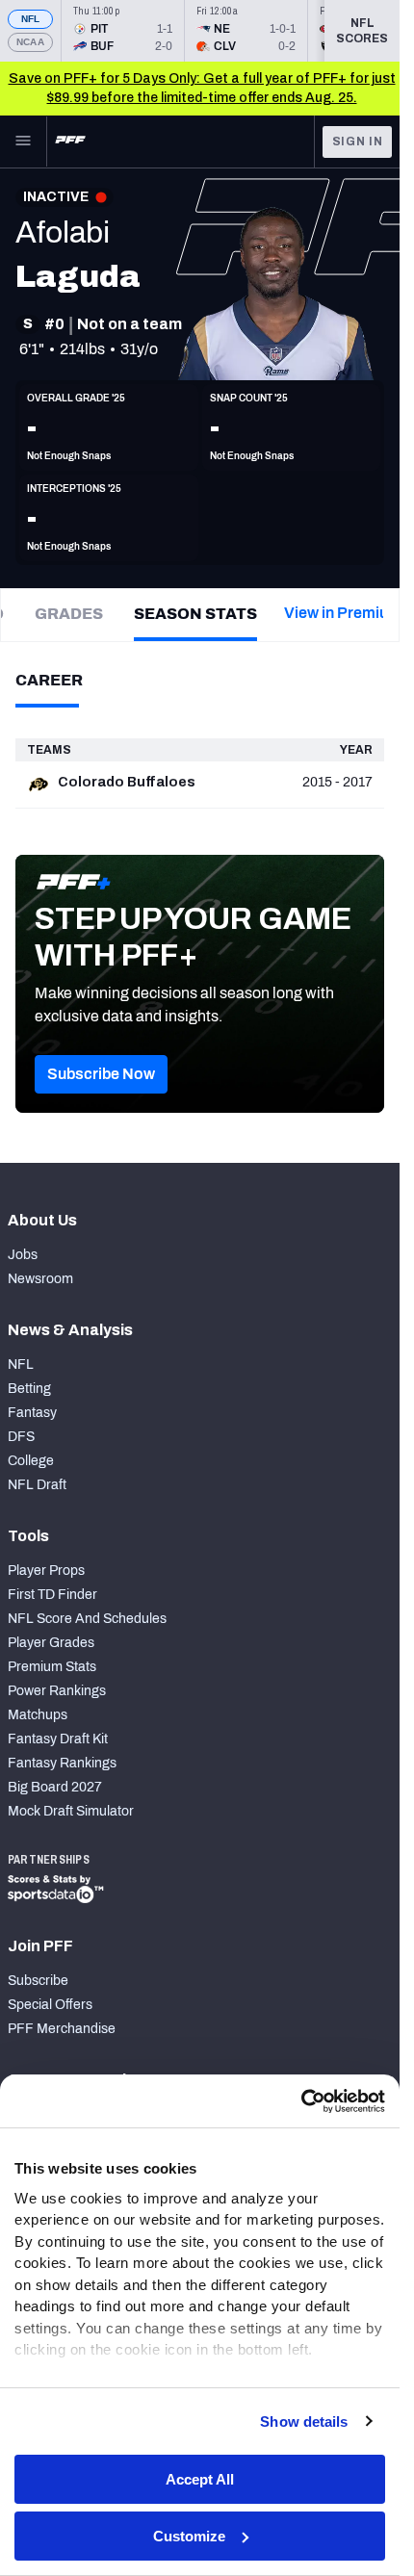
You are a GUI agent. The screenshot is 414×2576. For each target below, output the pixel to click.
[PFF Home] (70, 142)
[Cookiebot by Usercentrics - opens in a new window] (301, 2101)
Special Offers (50, 2005)
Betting (29, 1389)
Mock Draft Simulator (71, 1811)
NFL (31, 19)
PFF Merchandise (62, 2029)
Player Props (46, 1571)
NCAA (30, 42)
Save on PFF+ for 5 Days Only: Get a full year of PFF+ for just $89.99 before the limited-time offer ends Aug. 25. (202, 88)
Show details (304, 2421)
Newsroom (40, 1279)
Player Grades (51, 1643)
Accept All (200, 2479)
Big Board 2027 (55, 1787)
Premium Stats (52, 1667)
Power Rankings (57, 1691)
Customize (189, 2536)
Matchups (38, 1715)
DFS (21, 1437)
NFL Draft (37, 1485)
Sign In (358, 142)
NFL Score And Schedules (87, 1619)
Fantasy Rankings (62, 1763)
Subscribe (38, 1981)
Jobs (23, 1255)
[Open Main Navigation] (23, 142)
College (31, 1461)
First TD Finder (52, 1595)
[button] (101, 1074)
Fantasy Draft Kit (58, 1739)
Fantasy (32, 1413)
